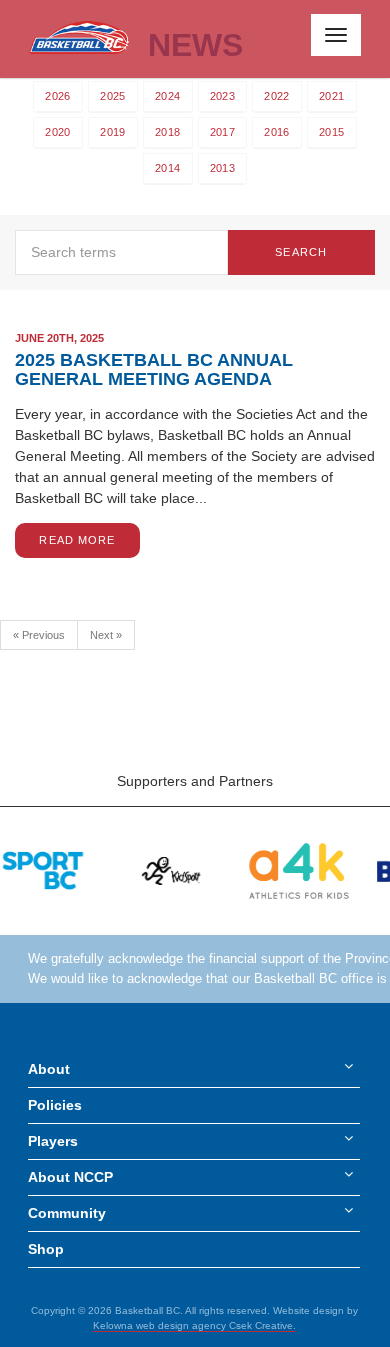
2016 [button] (276, 132)
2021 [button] (331, 96)
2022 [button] (276, 96)
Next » (106, 635)
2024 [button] (167, 96)
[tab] (58, 96)
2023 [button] (222, 96)
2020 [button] (57, 132)
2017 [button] (222, 132)
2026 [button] (57, 96)
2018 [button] (167, 132)
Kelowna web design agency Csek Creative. (194, 1325)
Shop (46, 1249)
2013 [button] (222, 168)
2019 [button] (112, 132)
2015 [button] (331, 132)
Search (301, 252)
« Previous (39, 635)
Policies (55, 1105)
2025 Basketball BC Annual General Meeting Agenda (154, 369)
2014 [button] (167, 168)
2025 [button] (112, 96)
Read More (77, 540)
